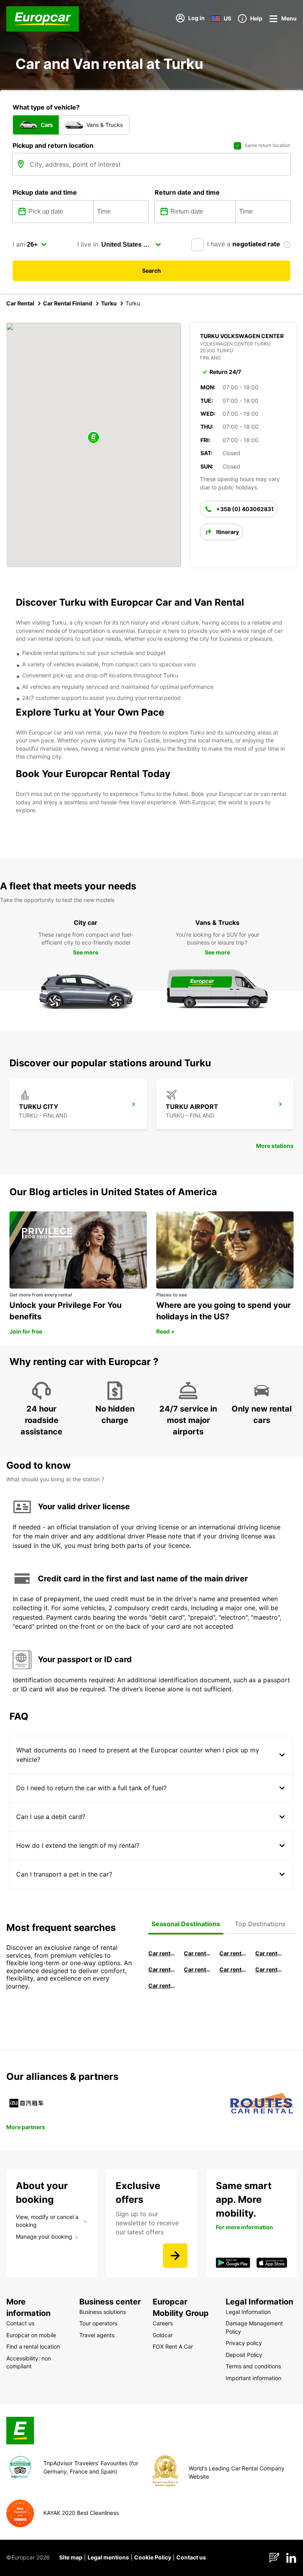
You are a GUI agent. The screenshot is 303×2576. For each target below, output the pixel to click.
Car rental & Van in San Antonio (162, 1985)
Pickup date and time (45, 192)
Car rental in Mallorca (269, 1953)
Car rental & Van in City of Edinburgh (197, 1969)
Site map (71, 2557)
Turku (109, 303)
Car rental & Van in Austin (269, 1969)
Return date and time (187, 192)
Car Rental (20, 303)
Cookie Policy (153, 2557)
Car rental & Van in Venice (162, 1969)
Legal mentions (108, 2557)
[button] (94, 438)
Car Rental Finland (68, 303)
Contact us (191, 2557)
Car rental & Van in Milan (162, 1953)
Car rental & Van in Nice (233, 1969)
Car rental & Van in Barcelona (197, 1953)
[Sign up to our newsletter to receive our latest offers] (175, 2256)
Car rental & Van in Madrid (233, 1953)
